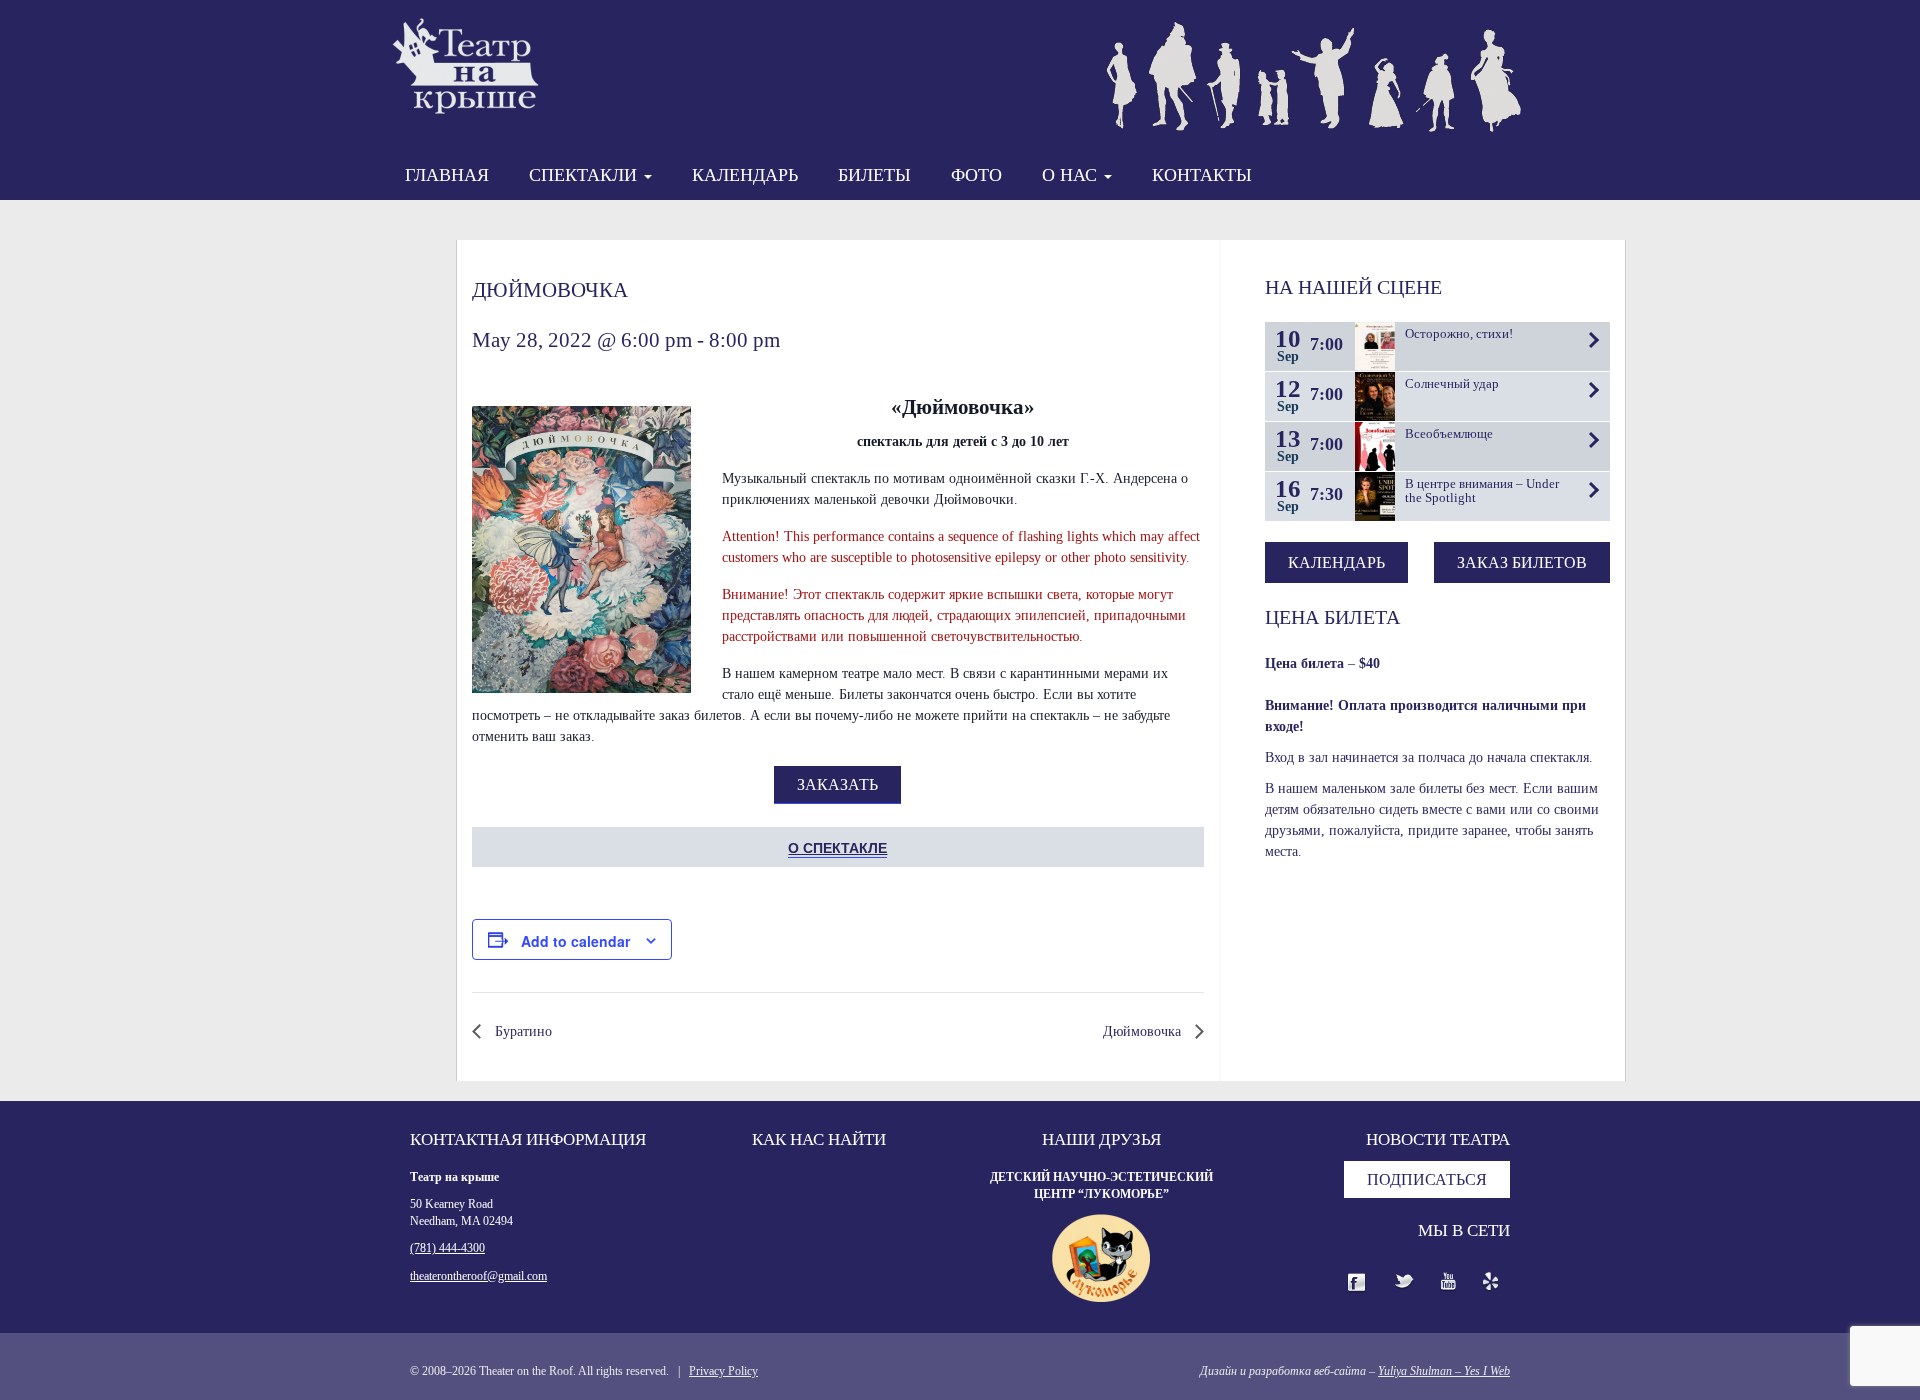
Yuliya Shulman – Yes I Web (1444, 1371)
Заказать (837, 784)
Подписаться (1427, 1179)
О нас (1072, 175)
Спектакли (585, 175)
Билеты (874, 175)
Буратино (521, 1031)
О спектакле (837, 847)
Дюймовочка (1144, 1031)
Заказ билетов (1522, 562)
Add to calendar (575, 941)
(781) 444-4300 (447, 1248)
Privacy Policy (723, 1371)
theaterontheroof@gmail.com (478, 1276)
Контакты (1202, 175)
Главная (447, 175)
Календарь (745, 175)
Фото (976, 175)
